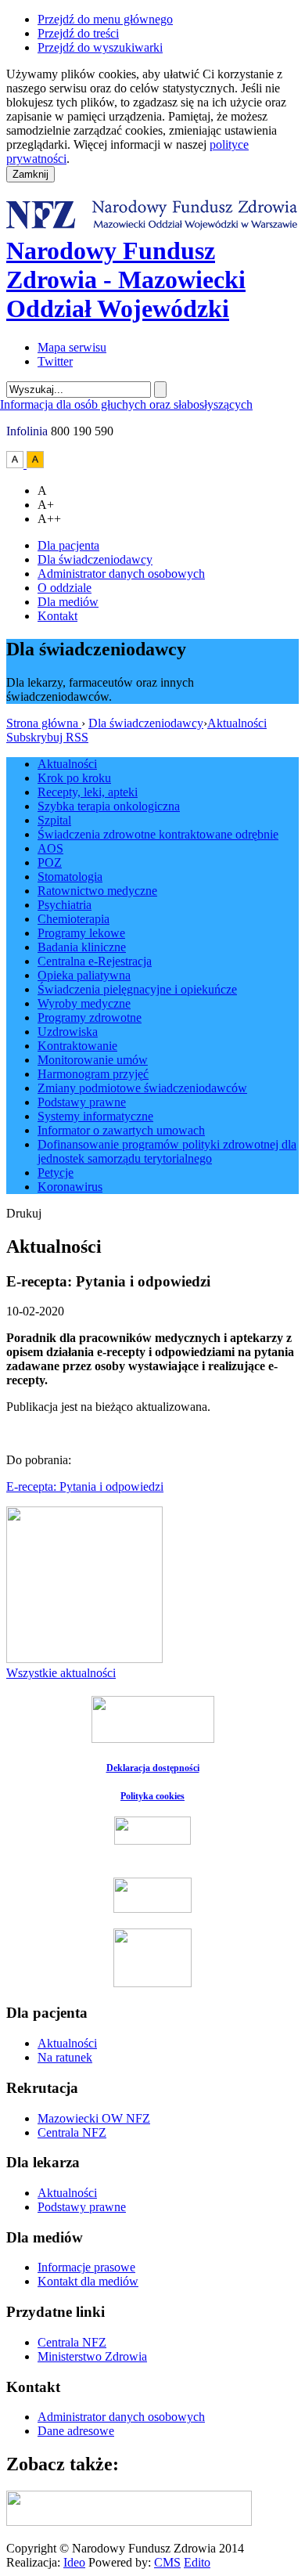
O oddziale (65, 588)
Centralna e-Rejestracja (95, 961)
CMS (167, 2562)
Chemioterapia (74, 919)
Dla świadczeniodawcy (95, 559)
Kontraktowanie (77, 1046)
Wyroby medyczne (84, 1003)
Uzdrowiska (68, 1032)
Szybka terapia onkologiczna (109, 806)
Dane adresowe (76, 2431)
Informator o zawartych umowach (121, 1130)
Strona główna (44, 723)
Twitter (55, 361)
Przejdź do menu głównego (105, 19)
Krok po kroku (74, 778)
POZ (50, 862)
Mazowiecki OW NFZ (94, 2118)
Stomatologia (70, 877)
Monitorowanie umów (93, 1060)
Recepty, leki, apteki (88, 792)
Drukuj (24, 1213)
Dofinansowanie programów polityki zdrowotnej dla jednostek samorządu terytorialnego (167, 1151)
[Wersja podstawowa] (16, 464)
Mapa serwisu (72, 347)
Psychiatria (65, 905)
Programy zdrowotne (90, 1017)
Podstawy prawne (82, 1102)
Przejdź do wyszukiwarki (100, 47)
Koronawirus (70, 1187)
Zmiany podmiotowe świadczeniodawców (142, 1088)
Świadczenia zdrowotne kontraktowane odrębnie (158, 834)
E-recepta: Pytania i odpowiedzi (85, 1486)
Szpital (54, 820)
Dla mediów (68, 602)
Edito (197, 2562)
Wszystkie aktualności (61, 1673)
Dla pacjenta (68, 545)
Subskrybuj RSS (47, 737)
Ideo (74, 2562)
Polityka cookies (152, 1796)
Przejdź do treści (78, 33)
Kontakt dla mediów (88, 2281)
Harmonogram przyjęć (93, 1074)
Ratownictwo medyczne (97, 891)
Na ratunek (65, 2057)
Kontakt (57, 616)
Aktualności (237, 723)
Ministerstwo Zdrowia (92, 2356)
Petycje (56, 1173)
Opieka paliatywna (84, 975)
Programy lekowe (81, 933)
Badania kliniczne (82, 947)
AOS (50, 848)
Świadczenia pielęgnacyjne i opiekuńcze (137, 989)
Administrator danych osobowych (121, 574)
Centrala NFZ (72, 2132)
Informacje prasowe (86, 2267)
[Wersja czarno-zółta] (35, 464)
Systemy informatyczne (95, 1116)
